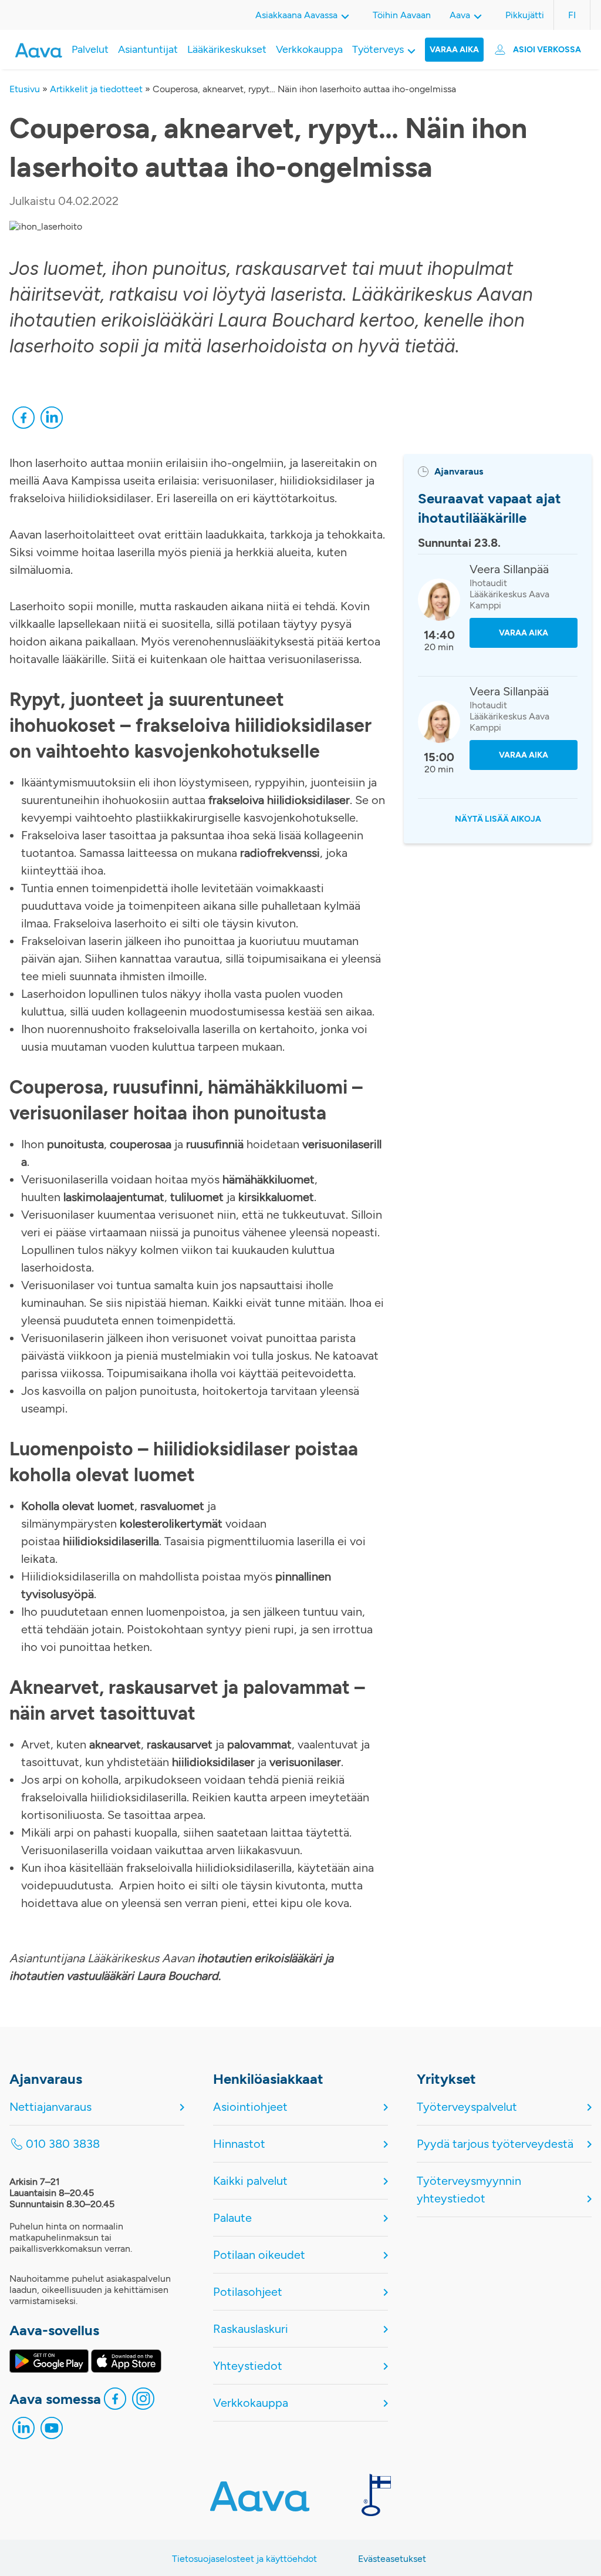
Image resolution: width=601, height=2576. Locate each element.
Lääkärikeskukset (227, 49)
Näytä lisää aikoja (498, 819)
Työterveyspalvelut (467, 2107)
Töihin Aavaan (402, 15)
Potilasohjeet (248, 2292)
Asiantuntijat (148, 49)
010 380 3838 (63, 2144)
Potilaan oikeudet (259, 2255)
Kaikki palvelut (250, 2181)
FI (572, 15)
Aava (460, 15)
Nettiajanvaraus (50, 2107)
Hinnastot (239, 2144)
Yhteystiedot (248, 2366)
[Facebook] (23, 421)
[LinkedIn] (52, 421)
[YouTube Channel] (52, 2431)
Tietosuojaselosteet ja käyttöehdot (244, 2559)
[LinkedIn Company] (23, 2431)
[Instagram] (143, 2402)
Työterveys (378, 49)
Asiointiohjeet (250, 2107)
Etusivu (25, 89)
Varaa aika (454, 50)
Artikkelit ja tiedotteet (96, 89)
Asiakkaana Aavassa (296, 15)
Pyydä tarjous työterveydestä (495, 2144)
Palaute (232, 2218)
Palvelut (90, 49)
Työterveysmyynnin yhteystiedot (469, 2190)
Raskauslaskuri (251, 2329)
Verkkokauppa (309, 49)
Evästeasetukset (392, 2559)
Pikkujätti (525, 15)
